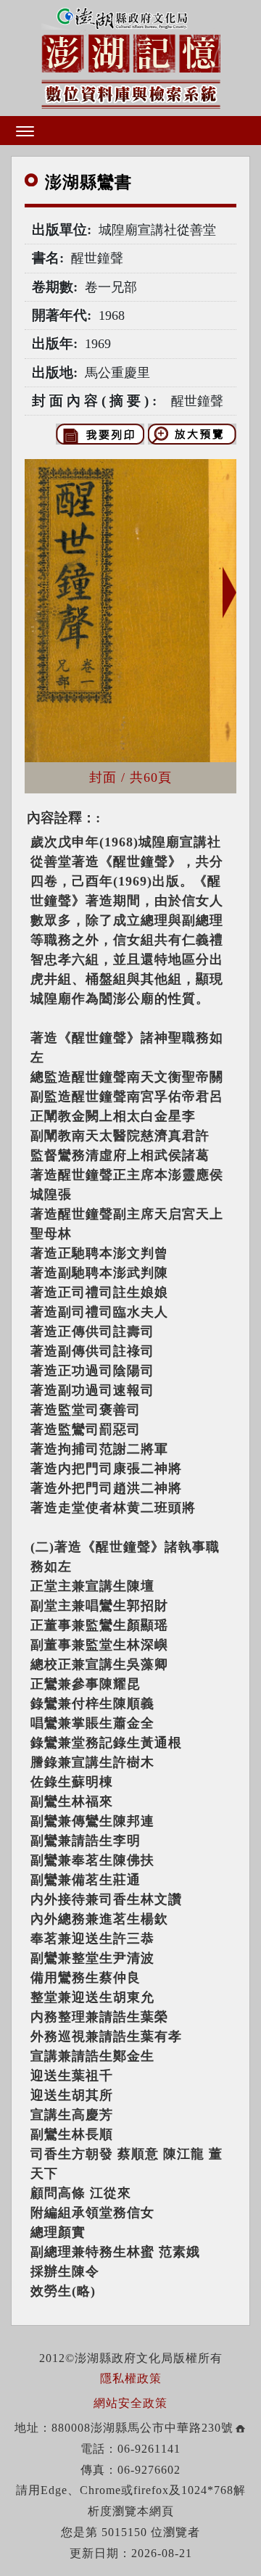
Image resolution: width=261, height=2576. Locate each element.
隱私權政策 (131, 2378)
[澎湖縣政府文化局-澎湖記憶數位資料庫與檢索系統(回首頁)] (131, 56)
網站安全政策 (130, 2403)
